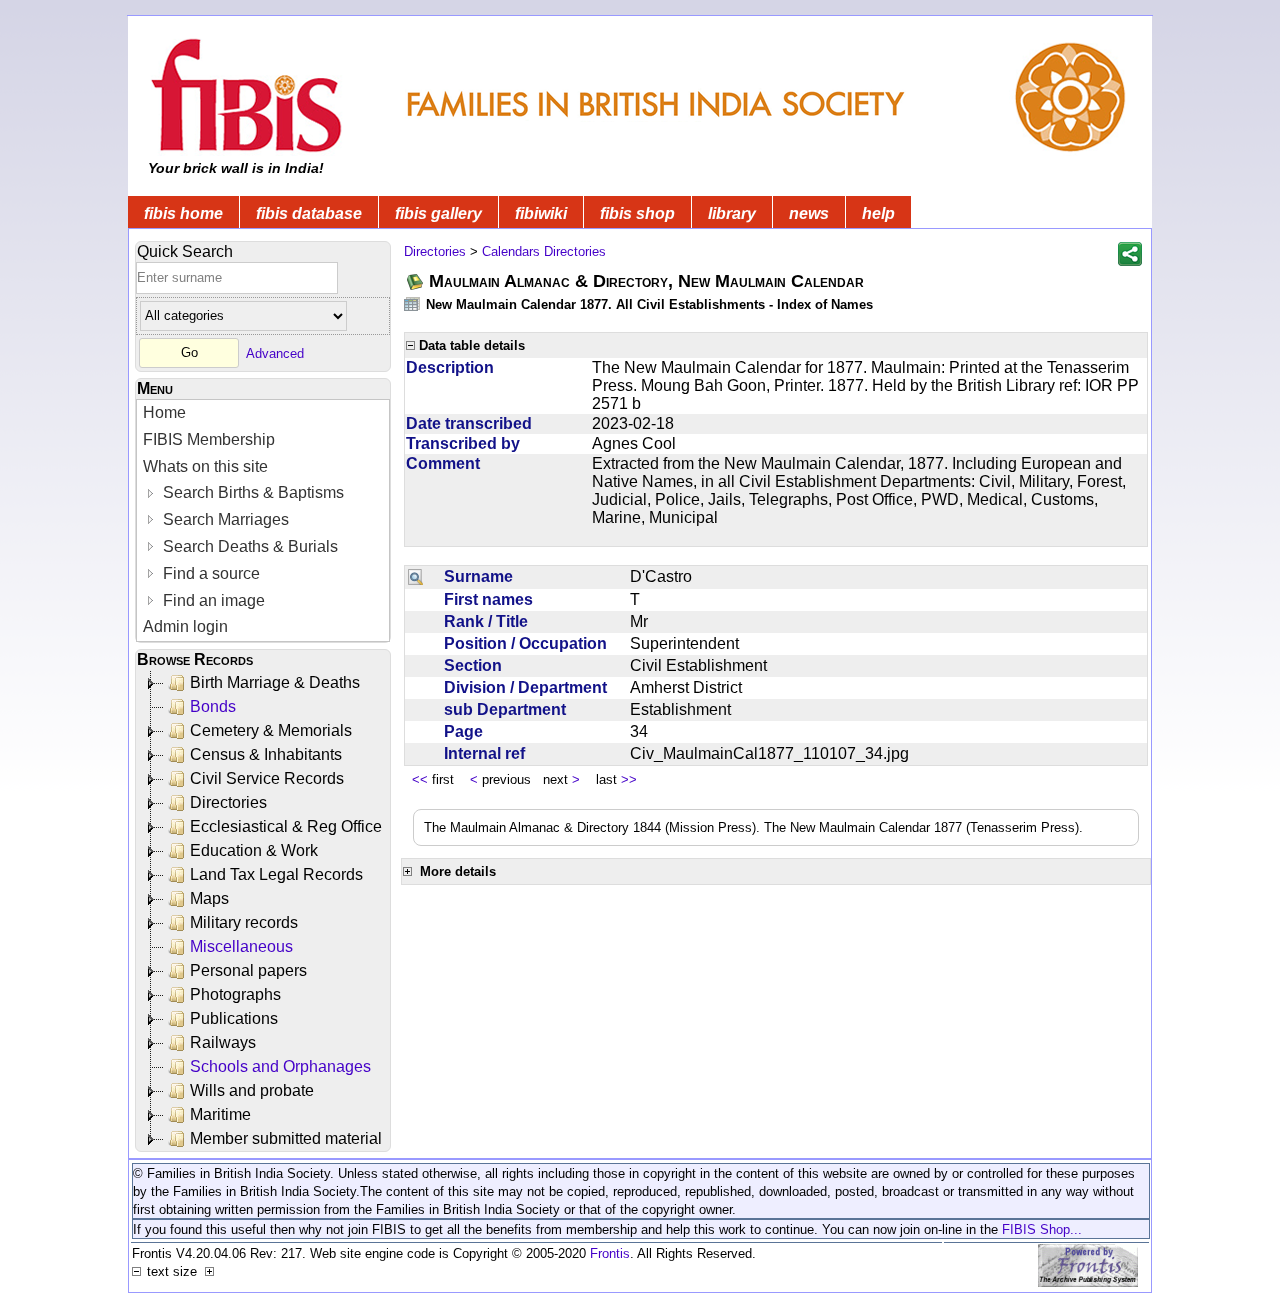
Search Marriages (224, 519)
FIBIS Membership (209, 439)
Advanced (275, 352)
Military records (244, 922)
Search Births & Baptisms (251, 492)
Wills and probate (252, 1090)
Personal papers (248, 970)
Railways (223, 1042)
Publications (234, 1018)
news (809, 213)
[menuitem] (263, 413)
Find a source (209, 573)
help (878, 213)
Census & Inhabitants (266, 754)
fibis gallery (438, 213)
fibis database (309, 213)
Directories (228, 802)
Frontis (610, 1253)
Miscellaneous (241, 946)
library (732, 213)
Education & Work (254, 850)
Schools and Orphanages (280, 1066)
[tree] (264, 911)
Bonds (213, 706)
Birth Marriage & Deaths (275, 682)
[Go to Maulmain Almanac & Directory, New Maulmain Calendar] (416, 281)
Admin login (185, 626)
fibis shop (637, 213)
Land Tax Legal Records (276, 874)
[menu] (263, 520)
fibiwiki (541, 213)
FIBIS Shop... (1042, 1229)
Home (164, 412)
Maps (209, 898)
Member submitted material (286, 1138)
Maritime (220, 1114)
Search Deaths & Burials (248, 546)
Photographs (235, 994)
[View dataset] (413, 303)
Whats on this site (205, 466)
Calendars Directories (544, 251)
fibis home (183, 213)
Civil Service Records (267, 778)
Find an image (212, 600)
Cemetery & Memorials (271, 730)
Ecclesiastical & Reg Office (286, 826)
